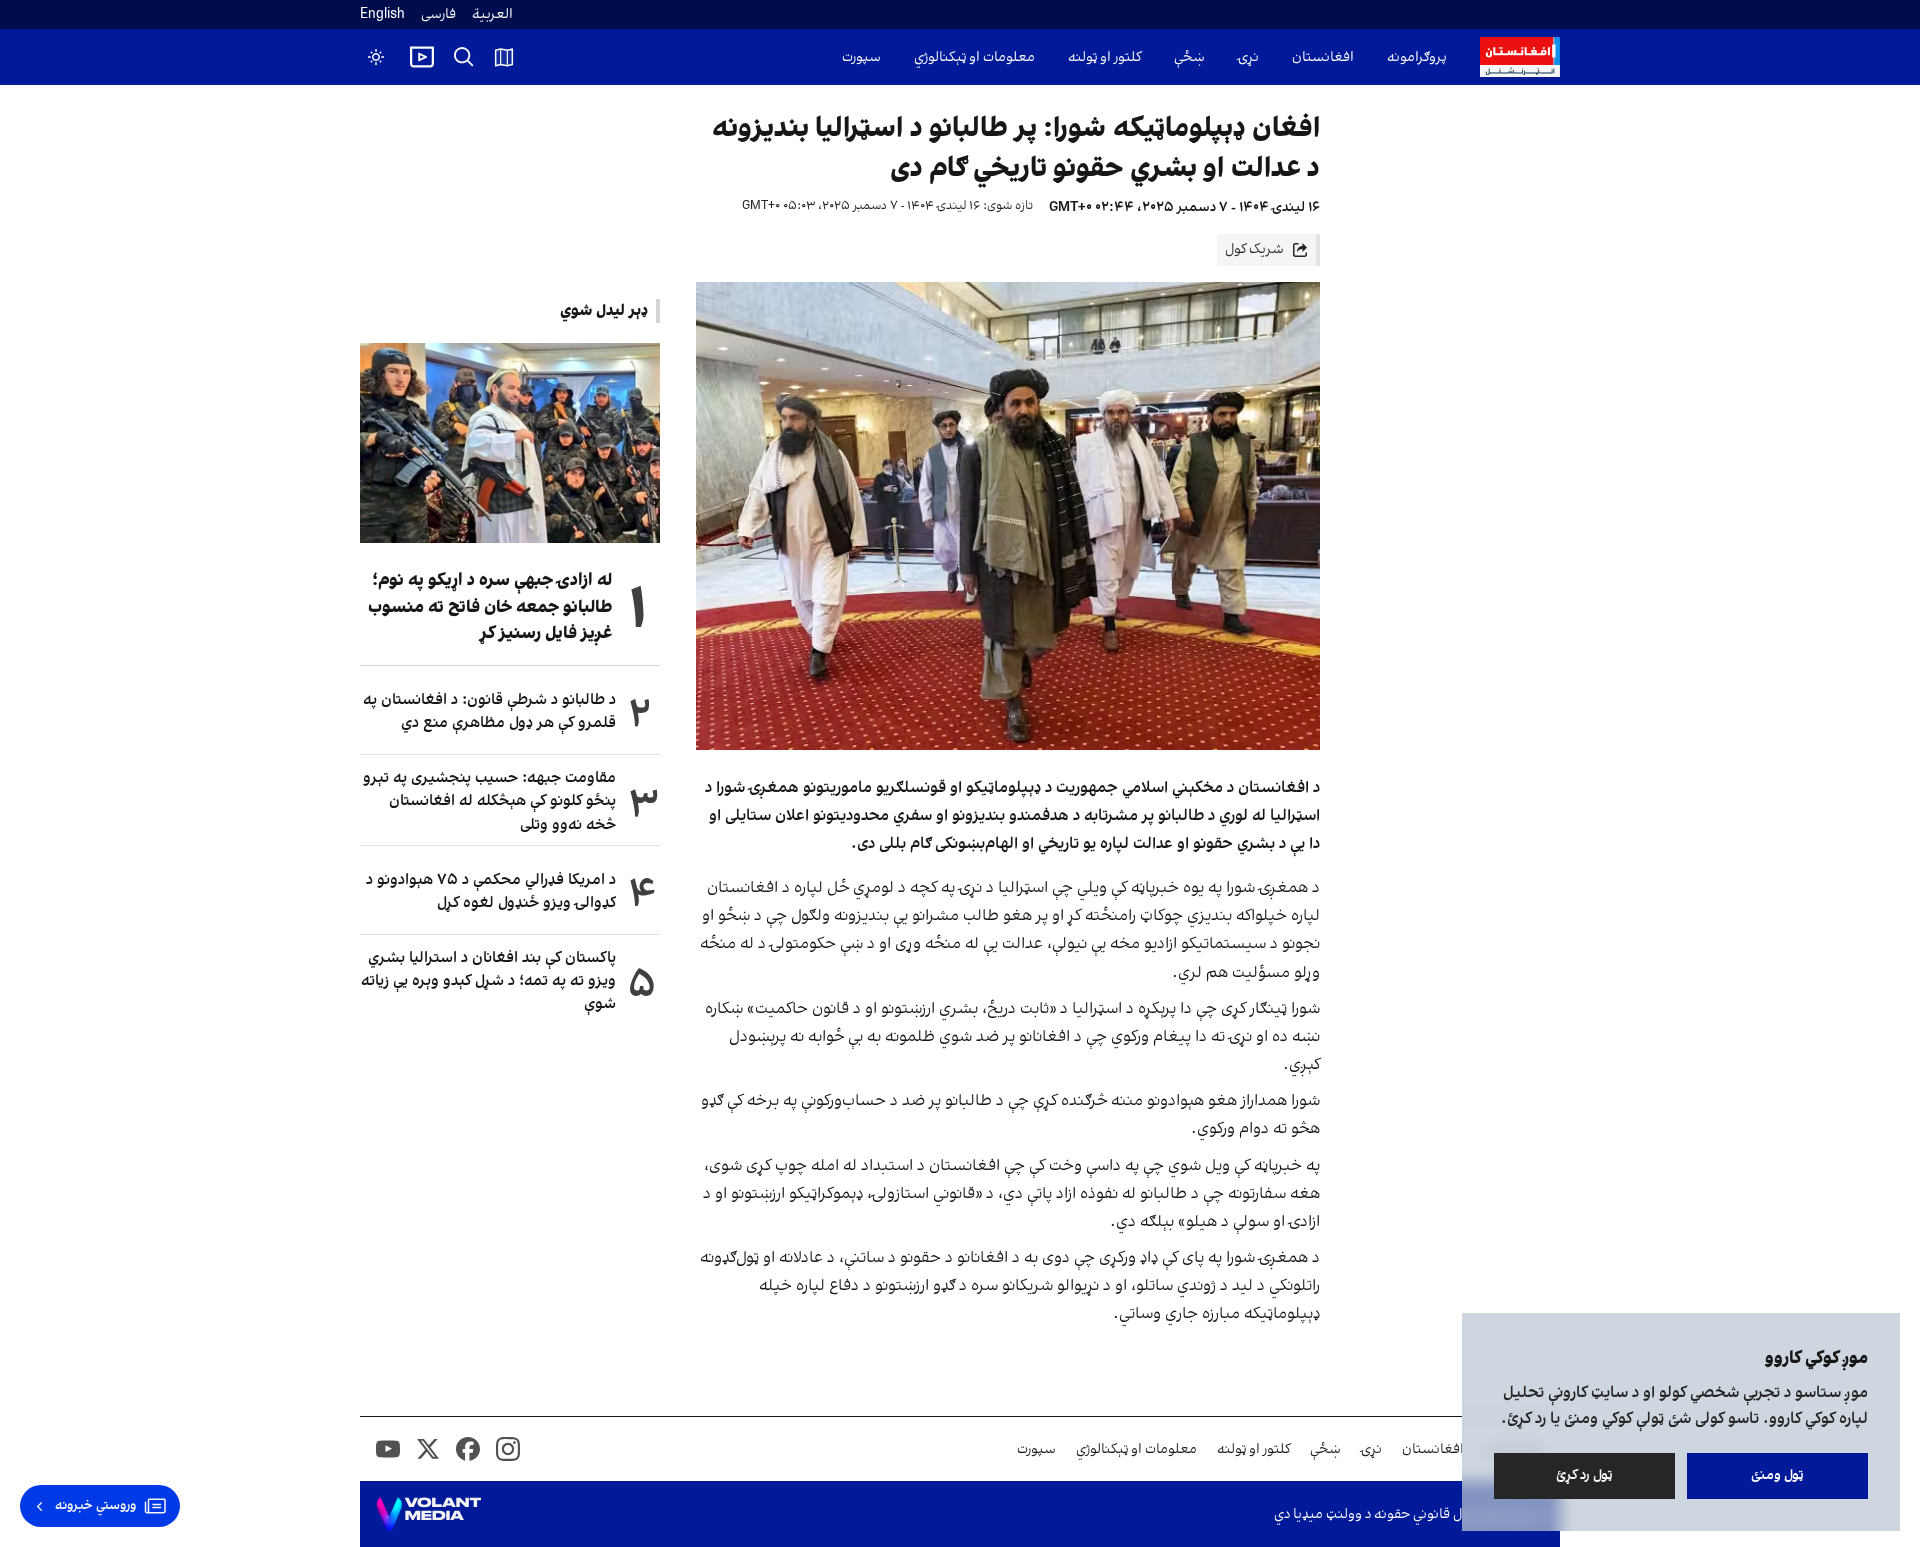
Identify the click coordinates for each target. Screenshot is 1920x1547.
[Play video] (422, 57)
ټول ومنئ (1777, 1475)
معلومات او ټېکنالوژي (974, 57)
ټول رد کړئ (1584, 1475)
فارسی (438, 14)
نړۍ (1248, 57)
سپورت (861, 57)
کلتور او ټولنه (1104, 57)
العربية (492, 14)
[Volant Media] (428, 1514)
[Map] (504, 57)
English (382, 14)
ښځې (1189, 57)
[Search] (464, 57)
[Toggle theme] (376, 57)
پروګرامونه (1417, 57)
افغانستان (1323, 57)
